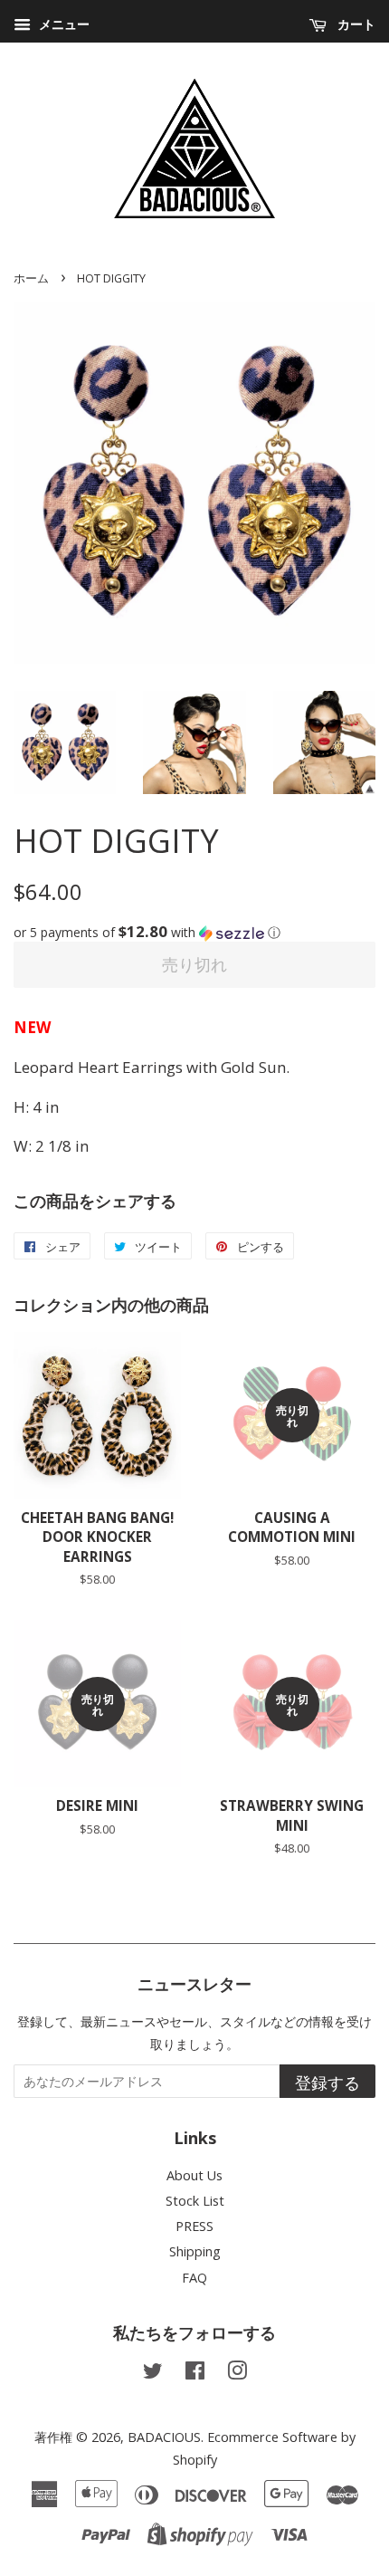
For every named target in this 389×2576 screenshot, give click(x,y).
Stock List (195, 2201)
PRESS (194, 2226)
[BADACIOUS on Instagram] (237, 2374)
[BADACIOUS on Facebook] (195, 2374)
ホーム (31, 278)
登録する (327, 2083)
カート (355, 24)
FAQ (194, 2278)
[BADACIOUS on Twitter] (153, 2374)
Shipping (195, 2251)
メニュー (62, 24)
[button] (194, 933)
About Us (194, 2175)
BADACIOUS (164, 2437)
